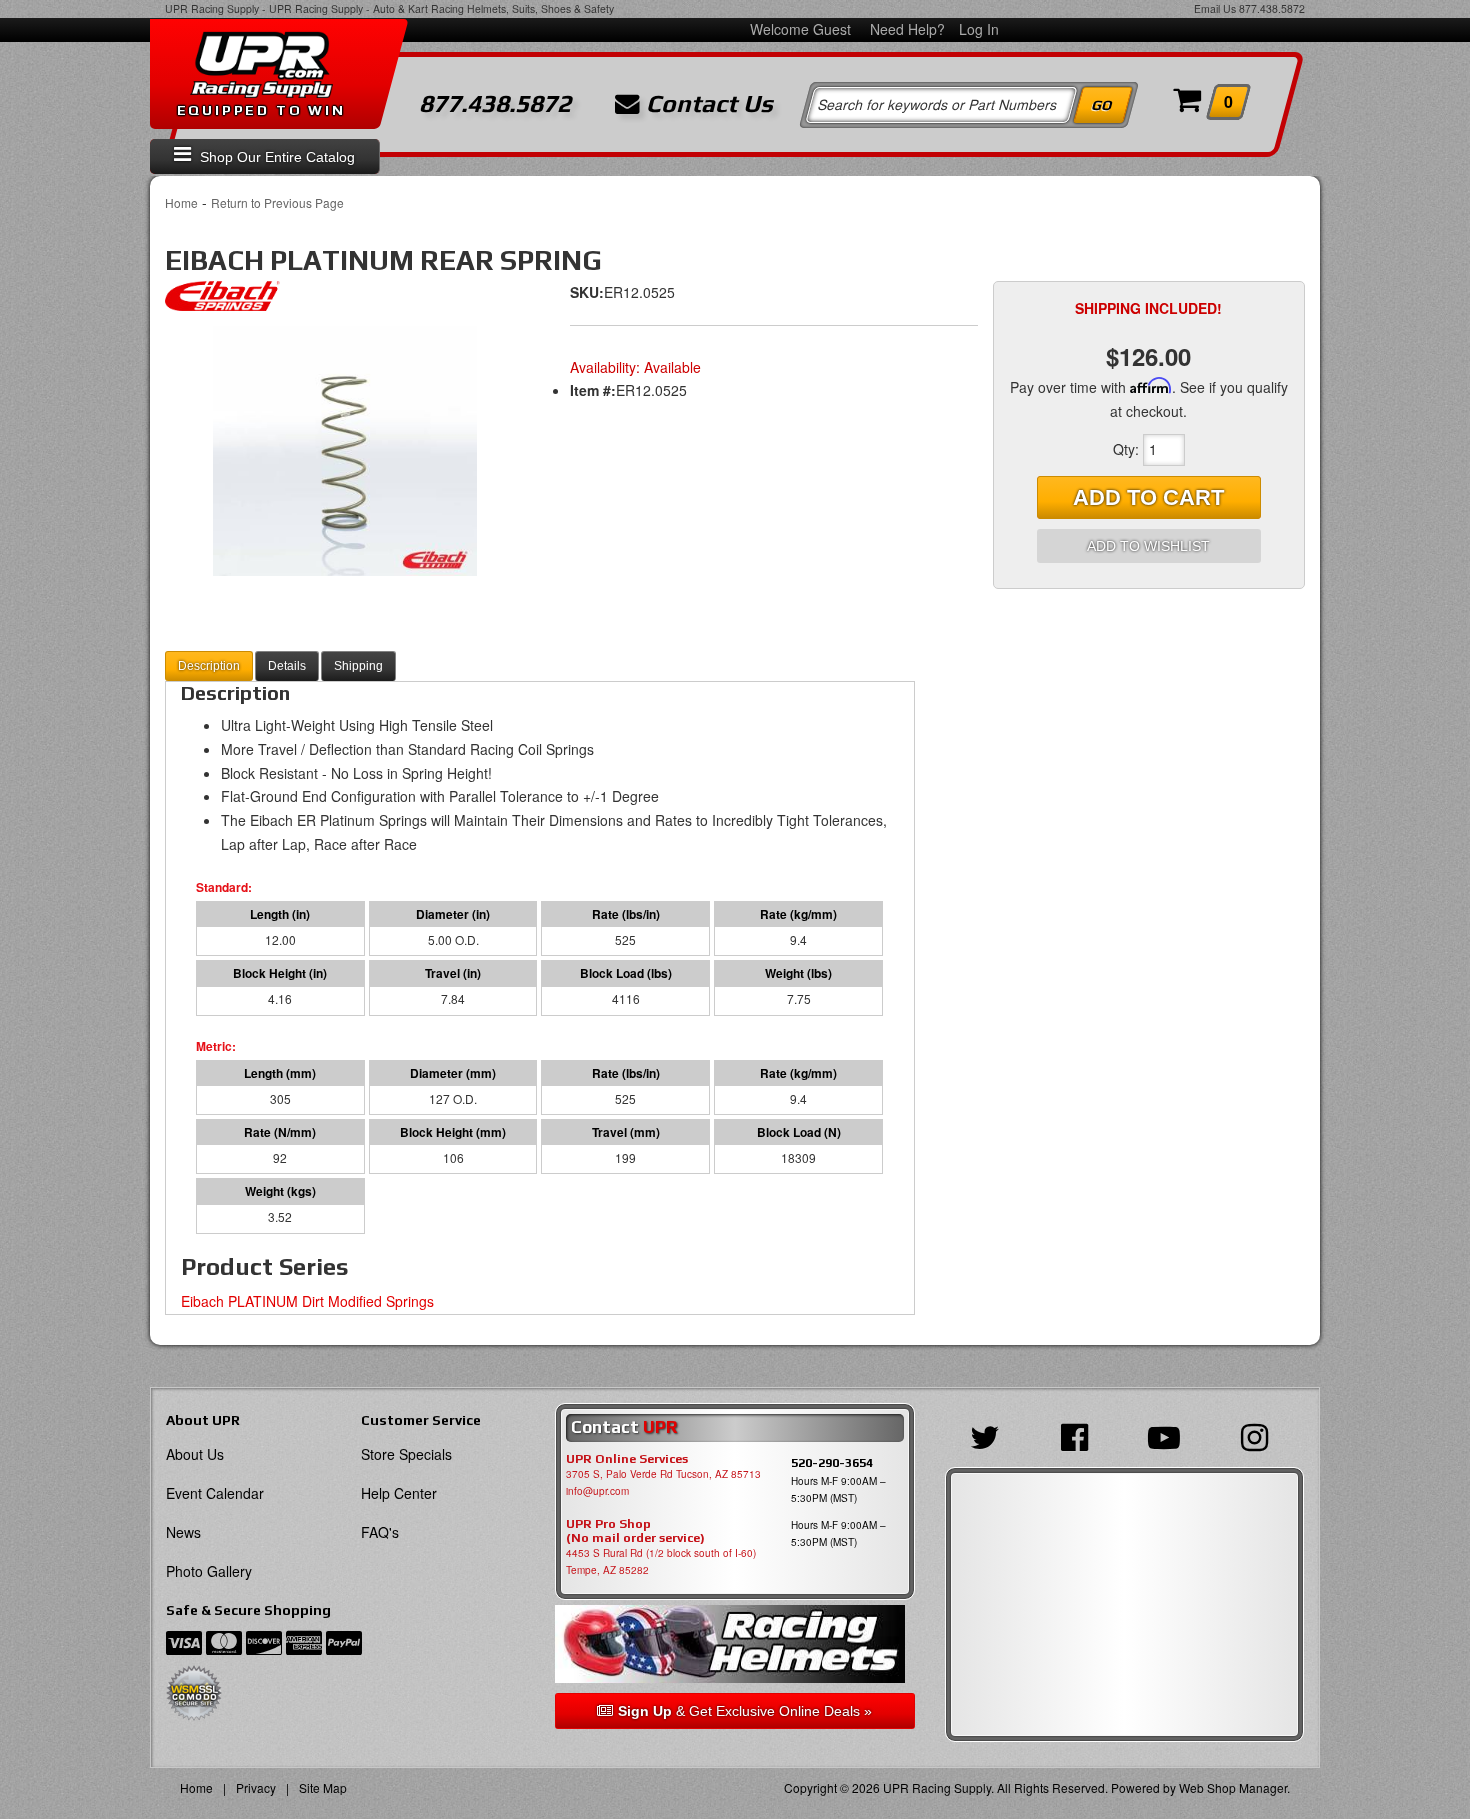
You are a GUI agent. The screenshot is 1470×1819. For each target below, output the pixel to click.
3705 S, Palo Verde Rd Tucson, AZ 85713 (663, 1474)
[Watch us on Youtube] (1169, 1435)
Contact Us (706, 104)
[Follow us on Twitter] (990, 1435)
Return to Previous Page (277, 202)
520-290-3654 (832, 1462)
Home (181, 202)
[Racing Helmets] (734, 1644)
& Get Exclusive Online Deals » (745, 1711)
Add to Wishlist (1148, 546)
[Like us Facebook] (1079, 1435)
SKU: (587, 292)
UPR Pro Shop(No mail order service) (635, 1531)
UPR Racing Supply (212, 8)
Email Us (1215, 8)
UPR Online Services (627, 1459)
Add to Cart (1148, 497)
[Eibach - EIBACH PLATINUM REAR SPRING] (222, 301)
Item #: (593, 390)
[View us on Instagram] (1259, 1435)
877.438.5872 (1272, 8)
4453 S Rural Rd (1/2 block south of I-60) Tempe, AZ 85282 (661, 1561)
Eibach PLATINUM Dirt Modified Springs (307, 1301)
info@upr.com (597, 1491)
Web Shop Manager (1233, 1787)
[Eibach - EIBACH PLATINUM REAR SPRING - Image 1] (345, 451)
